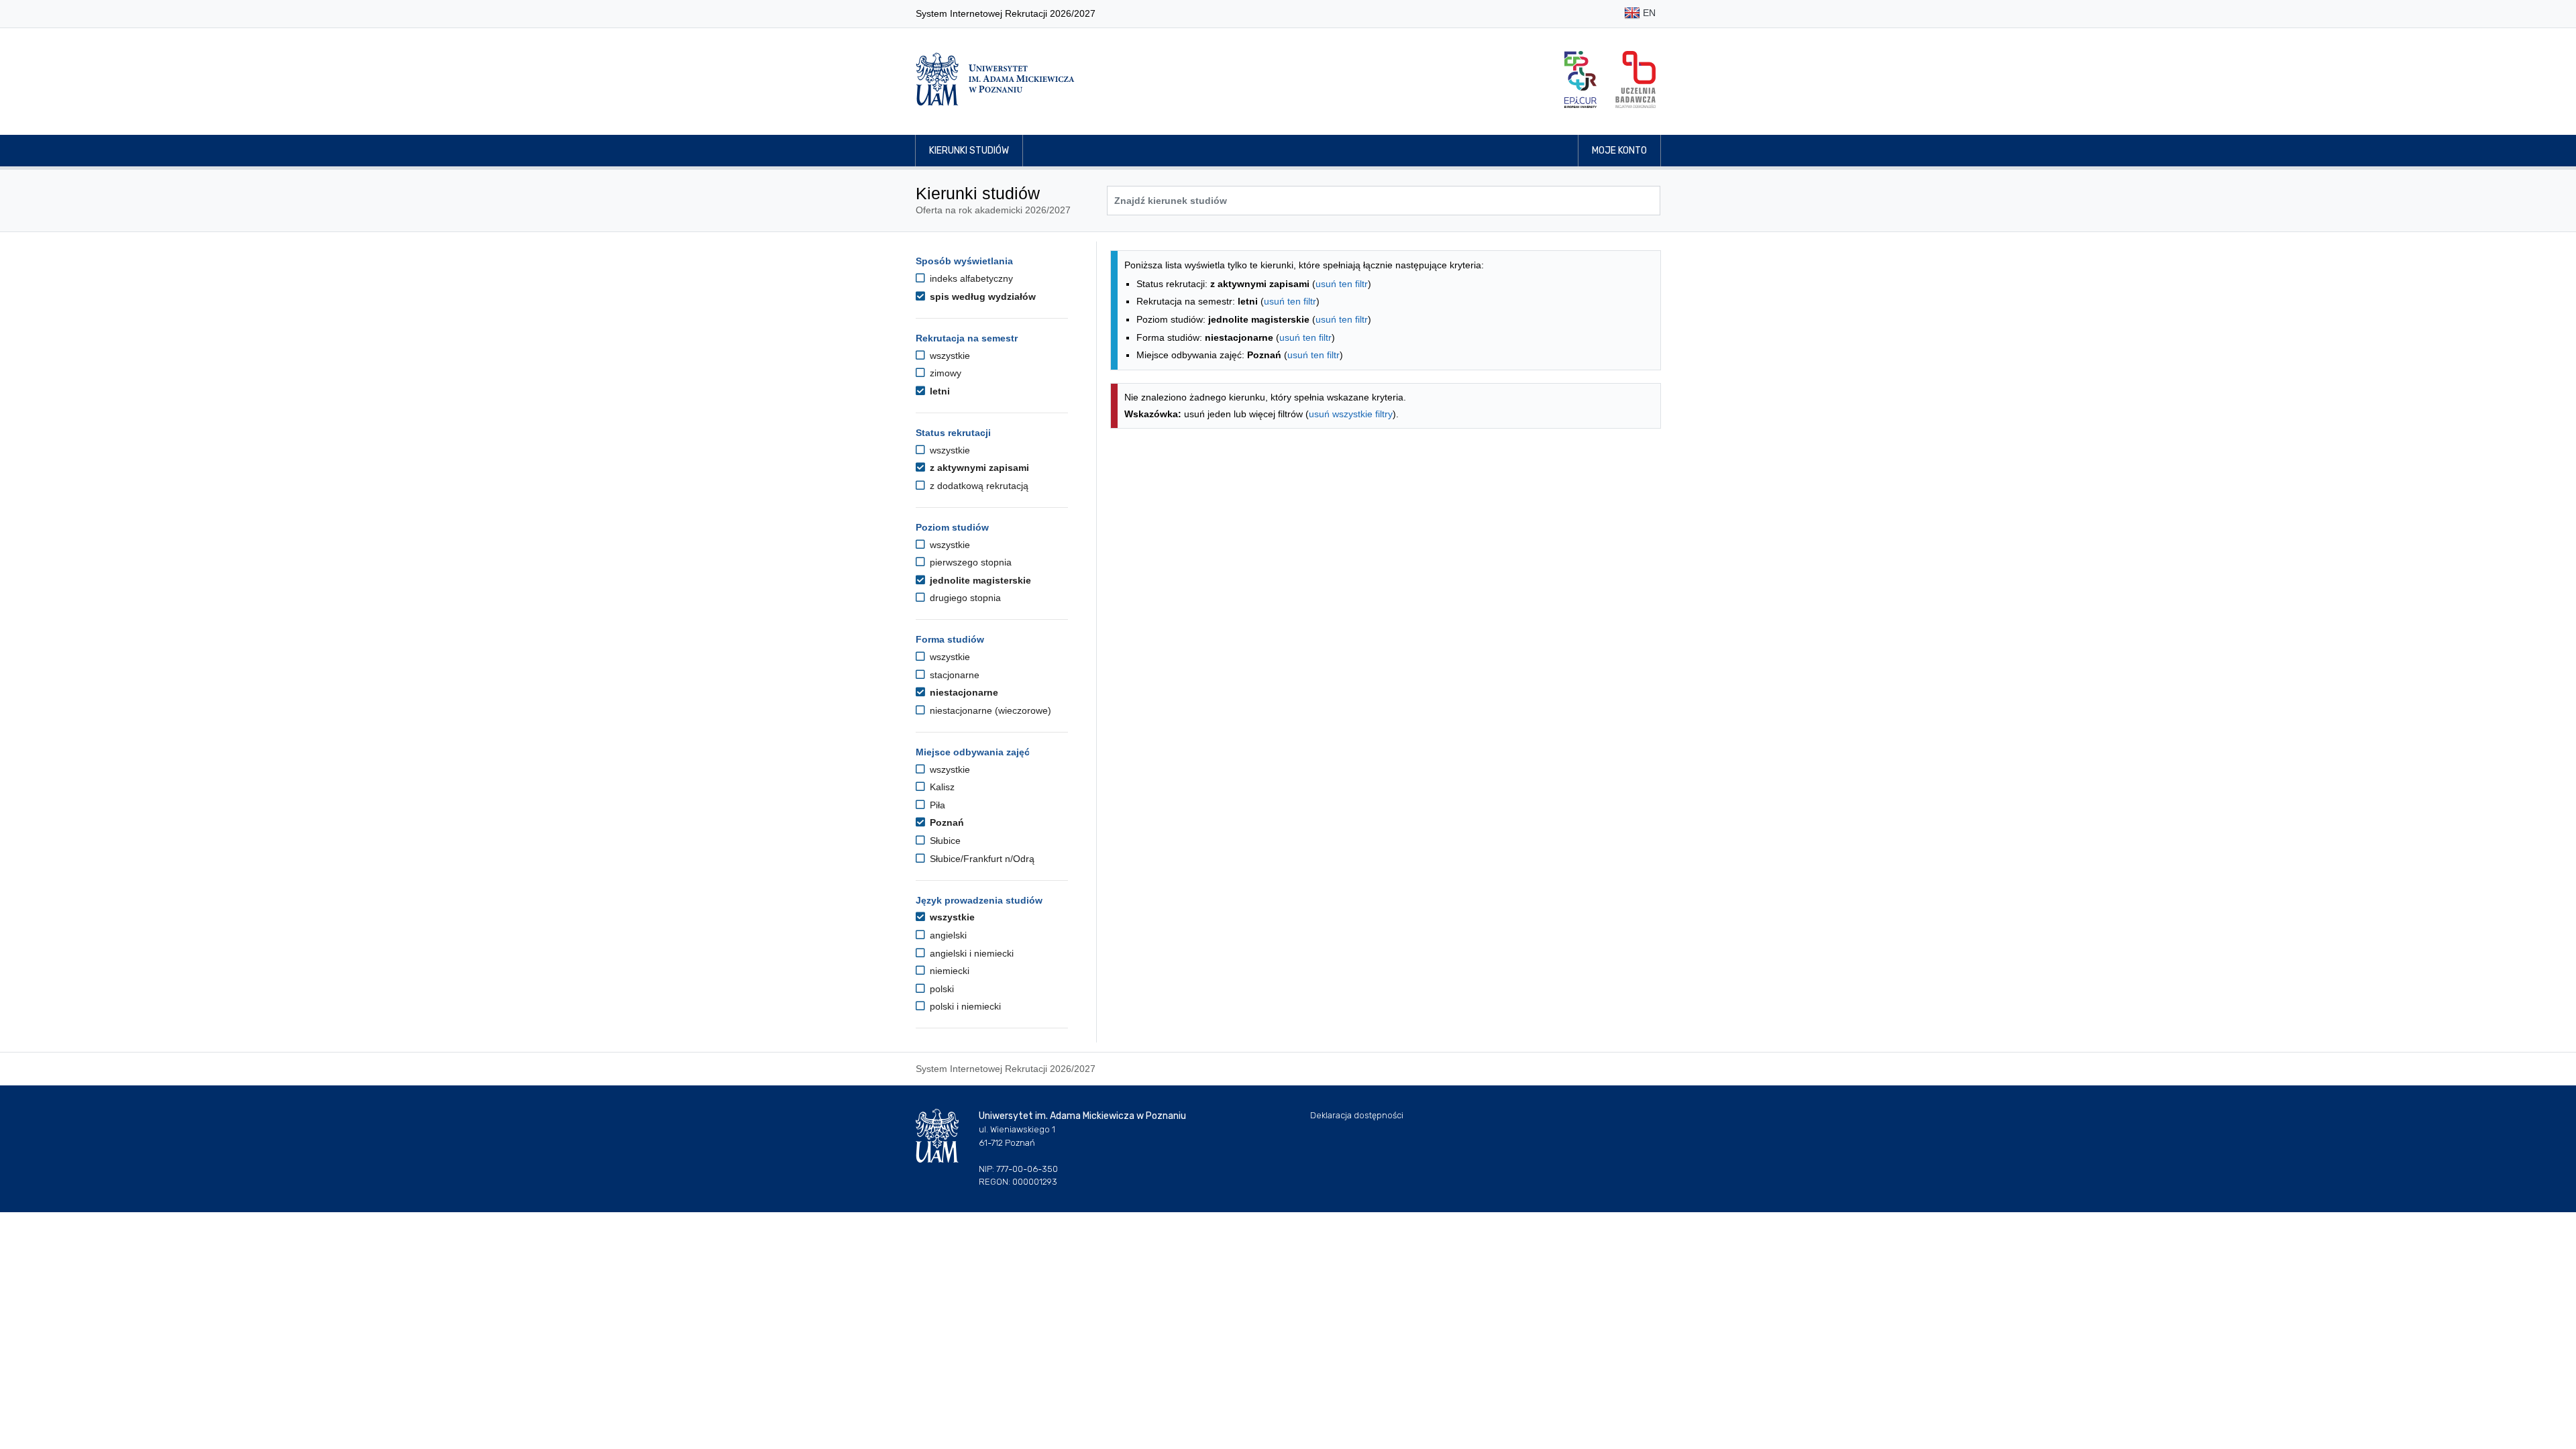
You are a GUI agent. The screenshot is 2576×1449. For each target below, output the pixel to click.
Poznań (946, 822)
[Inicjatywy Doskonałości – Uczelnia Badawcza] (1635, 79)
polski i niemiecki (964, 1006)
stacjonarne (953, 675)
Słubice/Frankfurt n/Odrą (981, 859)
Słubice (944, 841)
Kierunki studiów (969, 151)
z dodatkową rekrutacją (978, 486)
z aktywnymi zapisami (978, 468)
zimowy (944, 373)
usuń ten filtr (1342, 284)
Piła (936, 805)
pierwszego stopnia (969, 562)
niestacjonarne (963, 692)
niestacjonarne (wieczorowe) (989, 710)
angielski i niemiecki (970, 953)
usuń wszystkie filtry (1351, 414)
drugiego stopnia (964, 598)
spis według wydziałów (981, 297)
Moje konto (1619, 151)
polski (941, 989)
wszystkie (949, 356)
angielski (947, 935)
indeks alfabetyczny (970, 278)
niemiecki (948, 971)
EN (1648, 13)
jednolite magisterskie (979, 580)
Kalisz (941, 787)
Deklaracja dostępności (1357, 1115)
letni (938, 391)
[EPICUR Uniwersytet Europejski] (1580, 79)
